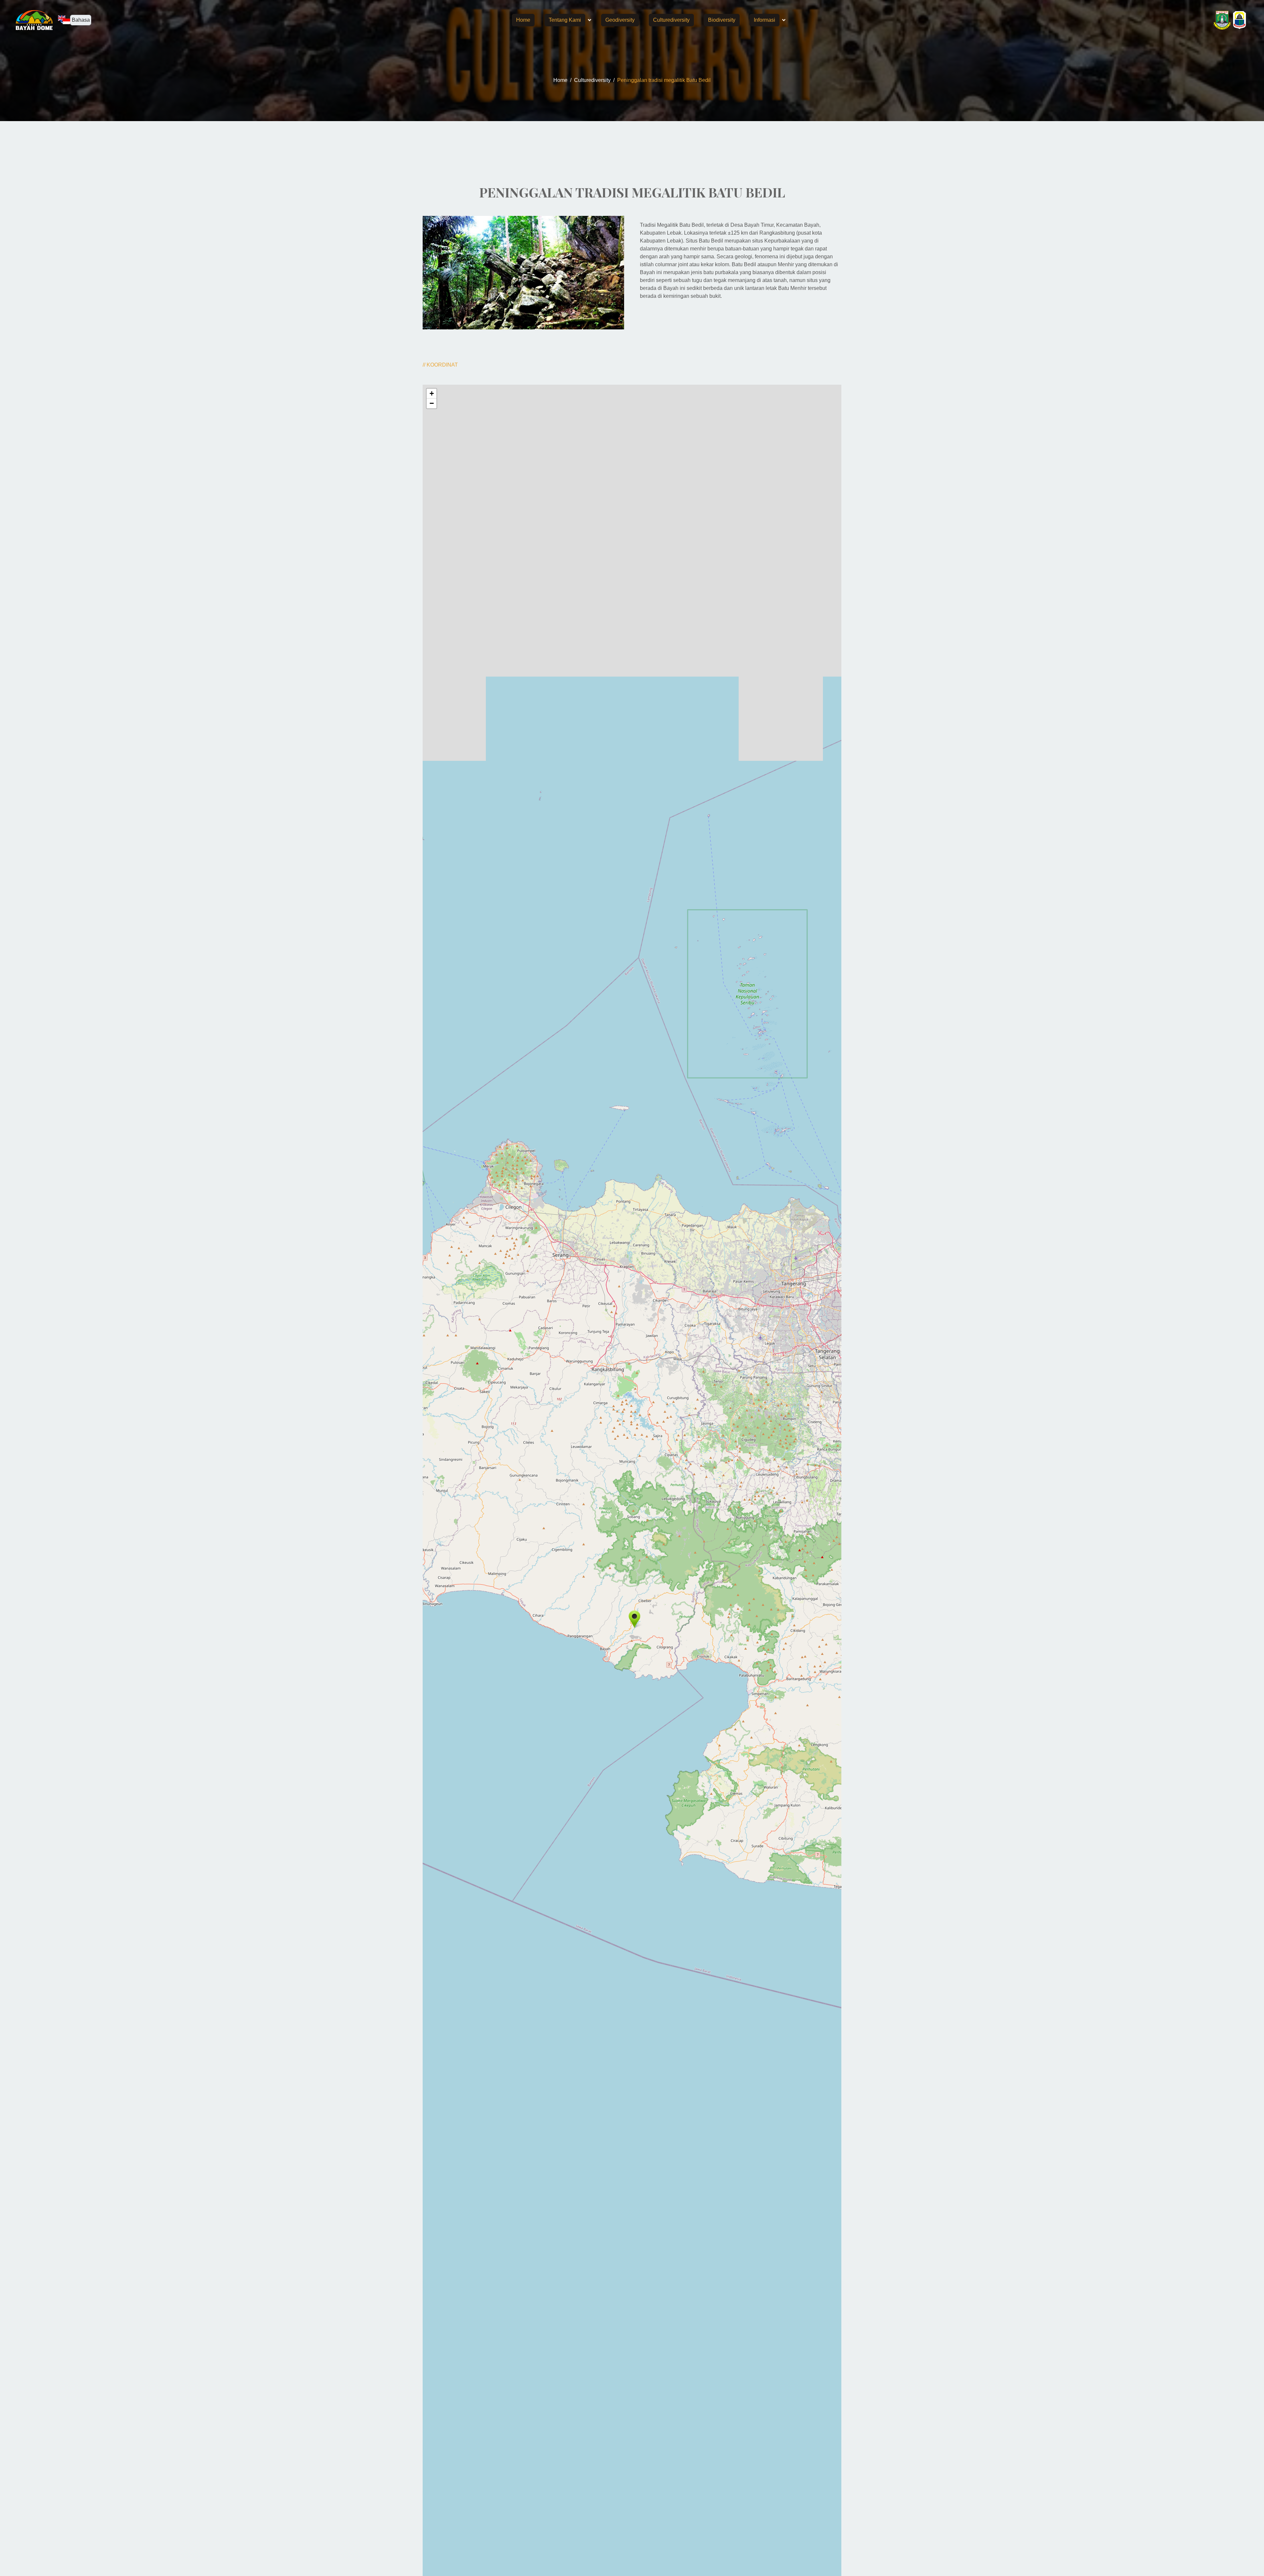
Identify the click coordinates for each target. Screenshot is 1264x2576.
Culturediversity (671, 20)
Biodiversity (722, 20)
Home (523, 20)
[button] (634, 1619)
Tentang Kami (565, 20)
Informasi (764, 20)
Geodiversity (620, 20)
